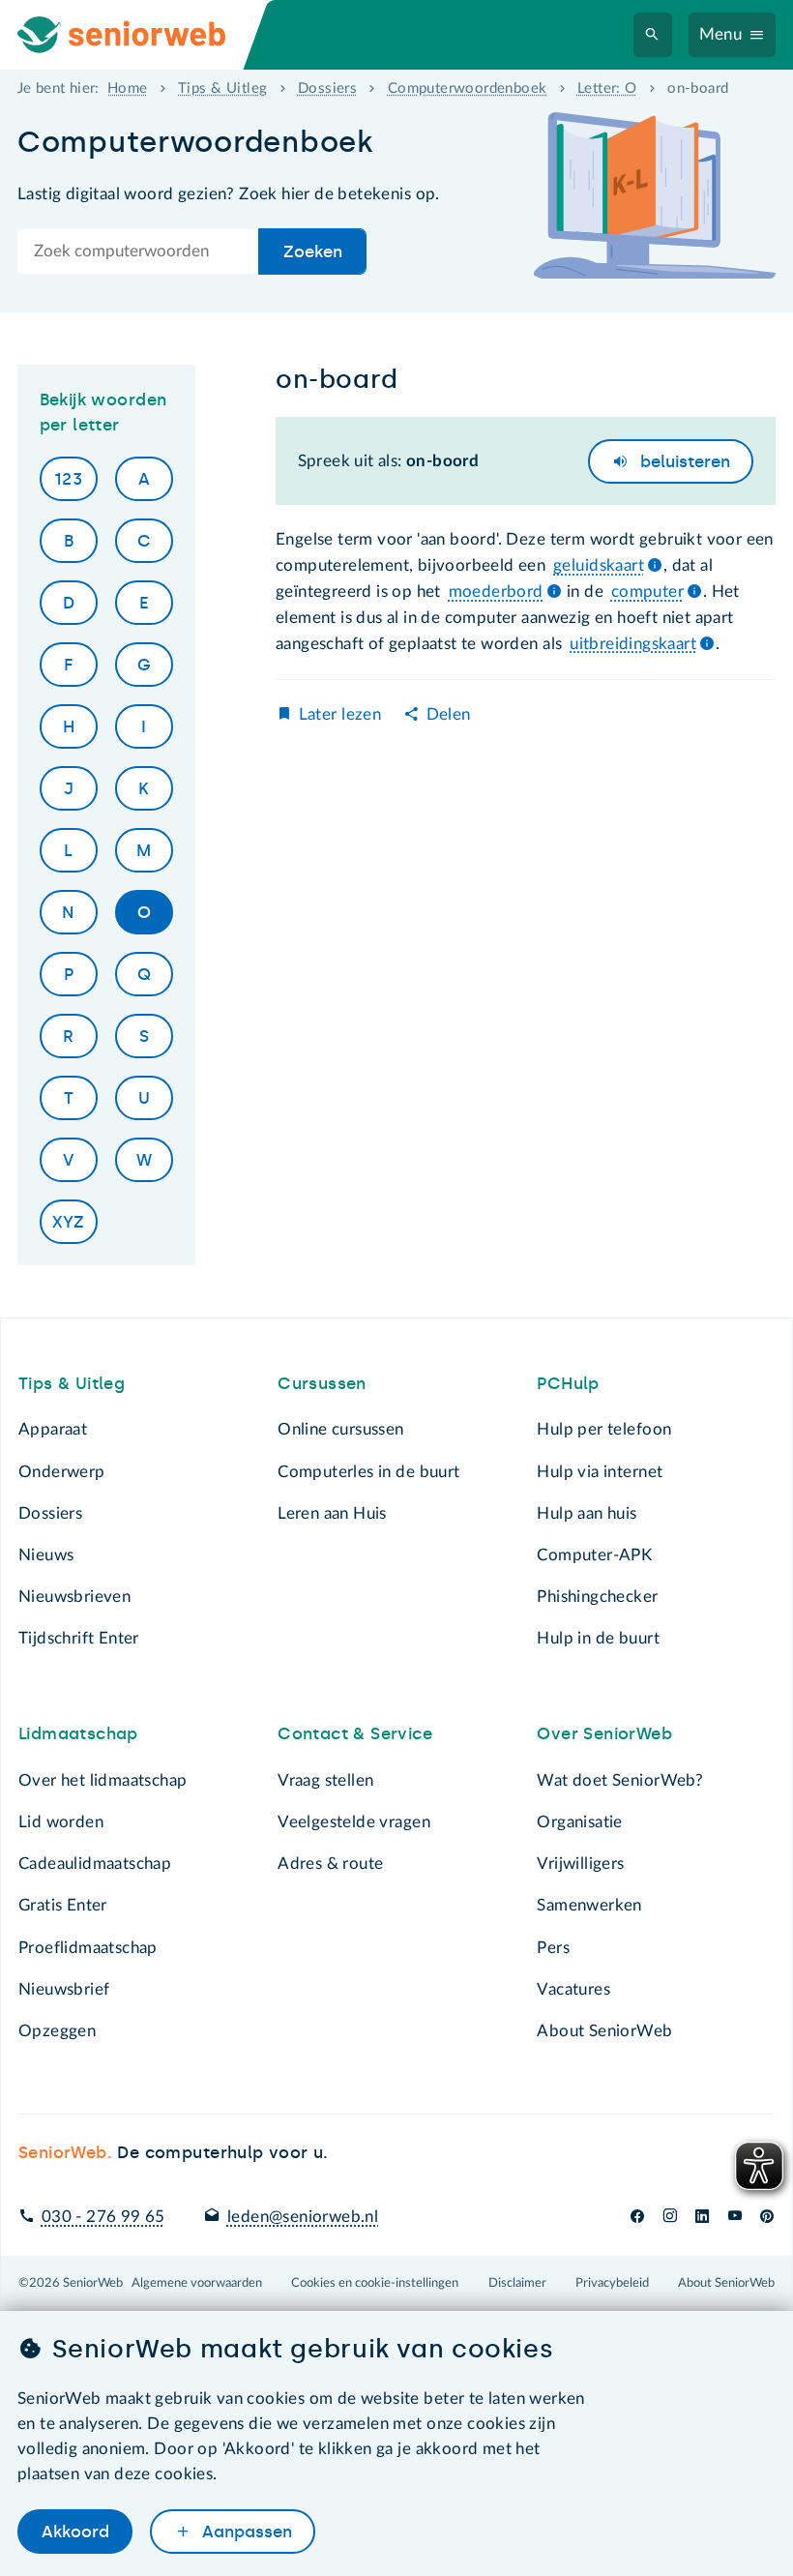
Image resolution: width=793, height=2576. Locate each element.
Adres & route (330, 1864)
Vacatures (573, 1989)
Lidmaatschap (78, 1733)
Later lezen (340, 714)
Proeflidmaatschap (88, 1948)
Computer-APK (594, 1555)
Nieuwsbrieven (74, 1597)
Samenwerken (589, 1905)
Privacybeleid (612, 2283)
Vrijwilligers (580, 1864)
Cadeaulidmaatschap (95, 1864)
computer (647, 592)
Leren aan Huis (332, 1513)
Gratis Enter (63, 1905)
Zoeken (313, 252)
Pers (553, 1948)
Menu (721, 34)
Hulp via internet (600, 1472)
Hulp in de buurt (598, 1638)
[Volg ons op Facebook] (637, 2217)
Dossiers (327, 89)
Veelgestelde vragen (354, 1822)
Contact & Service (355, 1733)
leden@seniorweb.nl (303, 2217)
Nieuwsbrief (64, 1989)
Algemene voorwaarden (197, 2283)
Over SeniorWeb (604, 1733)
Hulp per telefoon (604, 1429)
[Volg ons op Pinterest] (767, 2217)
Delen (449, 714)
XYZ (69, 1222)
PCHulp (568, 1383)
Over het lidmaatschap (103, 1780)
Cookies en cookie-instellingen (375, 2283)
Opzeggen (57, 2031)
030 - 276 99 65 (103, 2217)
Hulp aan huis (587, 1513)
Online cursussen (341, 1429)
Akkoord (75, 2532)
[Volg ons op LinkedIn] (703, 2217)
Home (128, 89)
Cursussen (322, 1383)
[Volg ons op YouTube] (735, 2217)
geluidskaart (599, 565)
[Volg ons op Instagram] (670, 2217)
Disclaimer (517, 2283)
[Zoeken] (652, 35)
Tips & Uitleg (222, 89)
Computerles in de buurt (368, 1472)
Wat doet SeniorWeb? (620, 1780)
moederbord (496, 592)
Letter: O (607, 89)
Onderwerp (62, 1472)
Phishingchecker (597, 1597)
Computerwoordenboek (468, 89)
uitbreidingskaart (633, 644)
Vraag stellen (325, 1780)
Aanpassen (245, 2532)
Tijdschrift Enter (79, 1638)
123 (68, 479)
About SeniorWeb (604, 2031)
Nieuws (46, 1555)
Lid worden (61, 1822)
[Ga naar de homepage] (139, 35)
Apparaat (53, 1429)
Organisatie (579, 1822)
